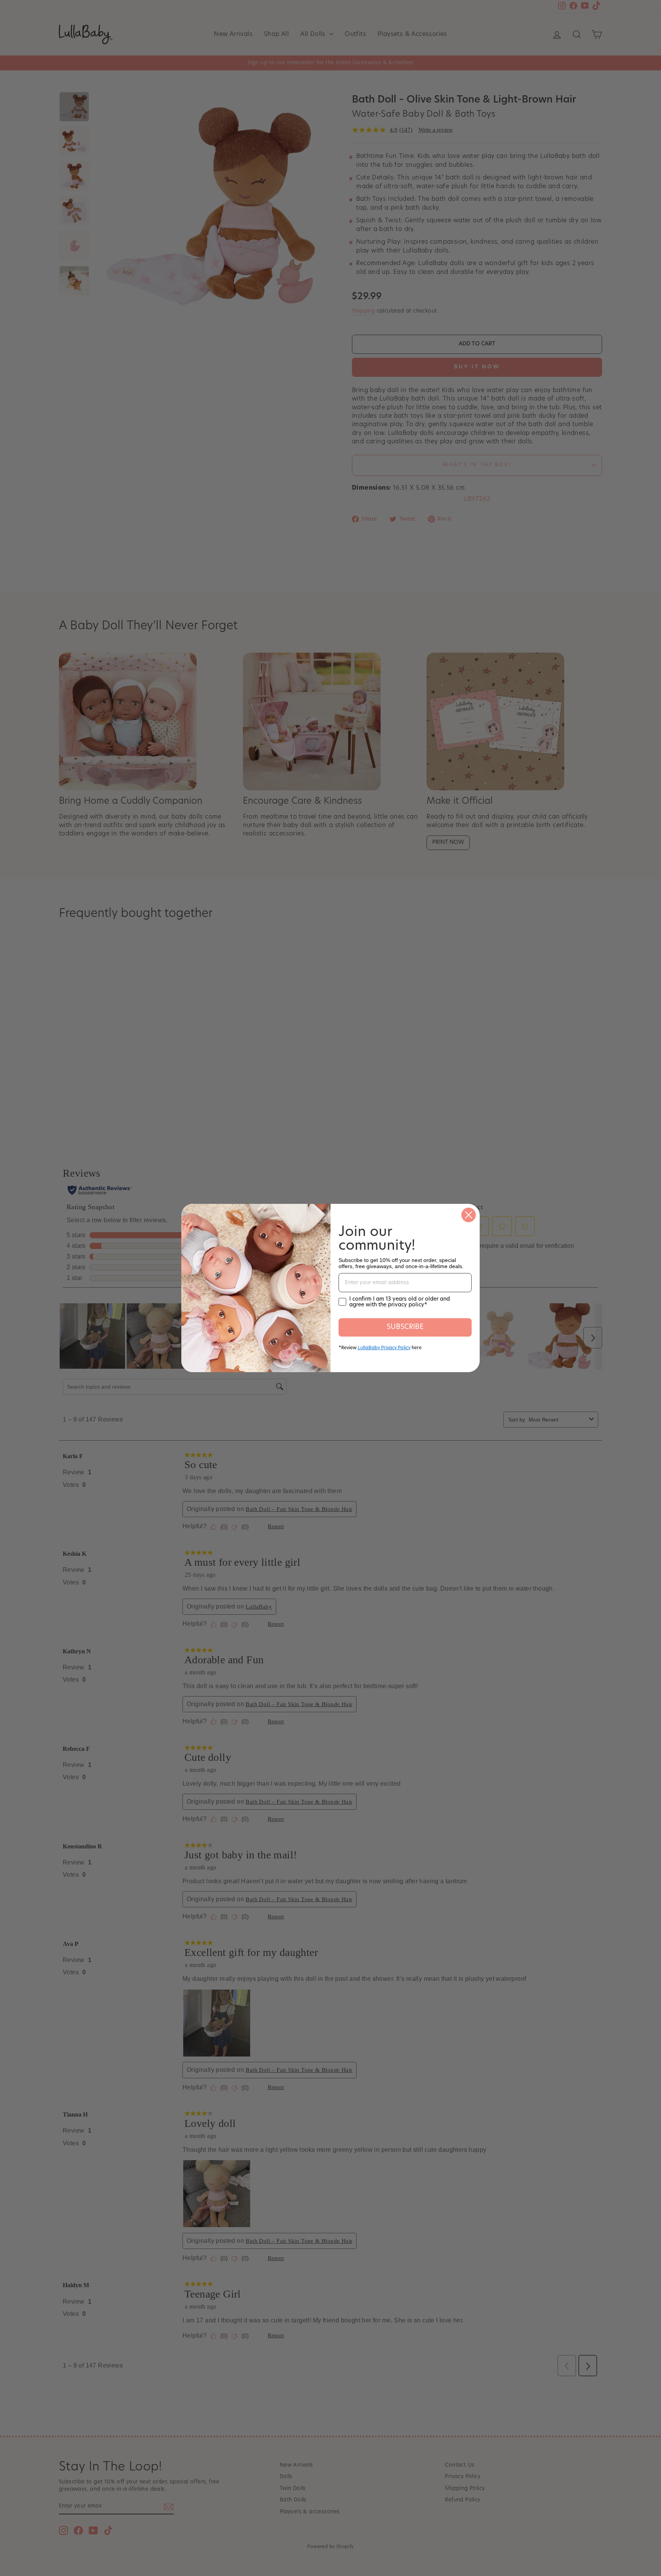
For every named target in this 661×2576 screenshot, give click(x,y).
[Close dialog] (469, 1215)
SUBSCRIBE (405, 1327)
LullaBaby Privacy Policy (384, 1348)
